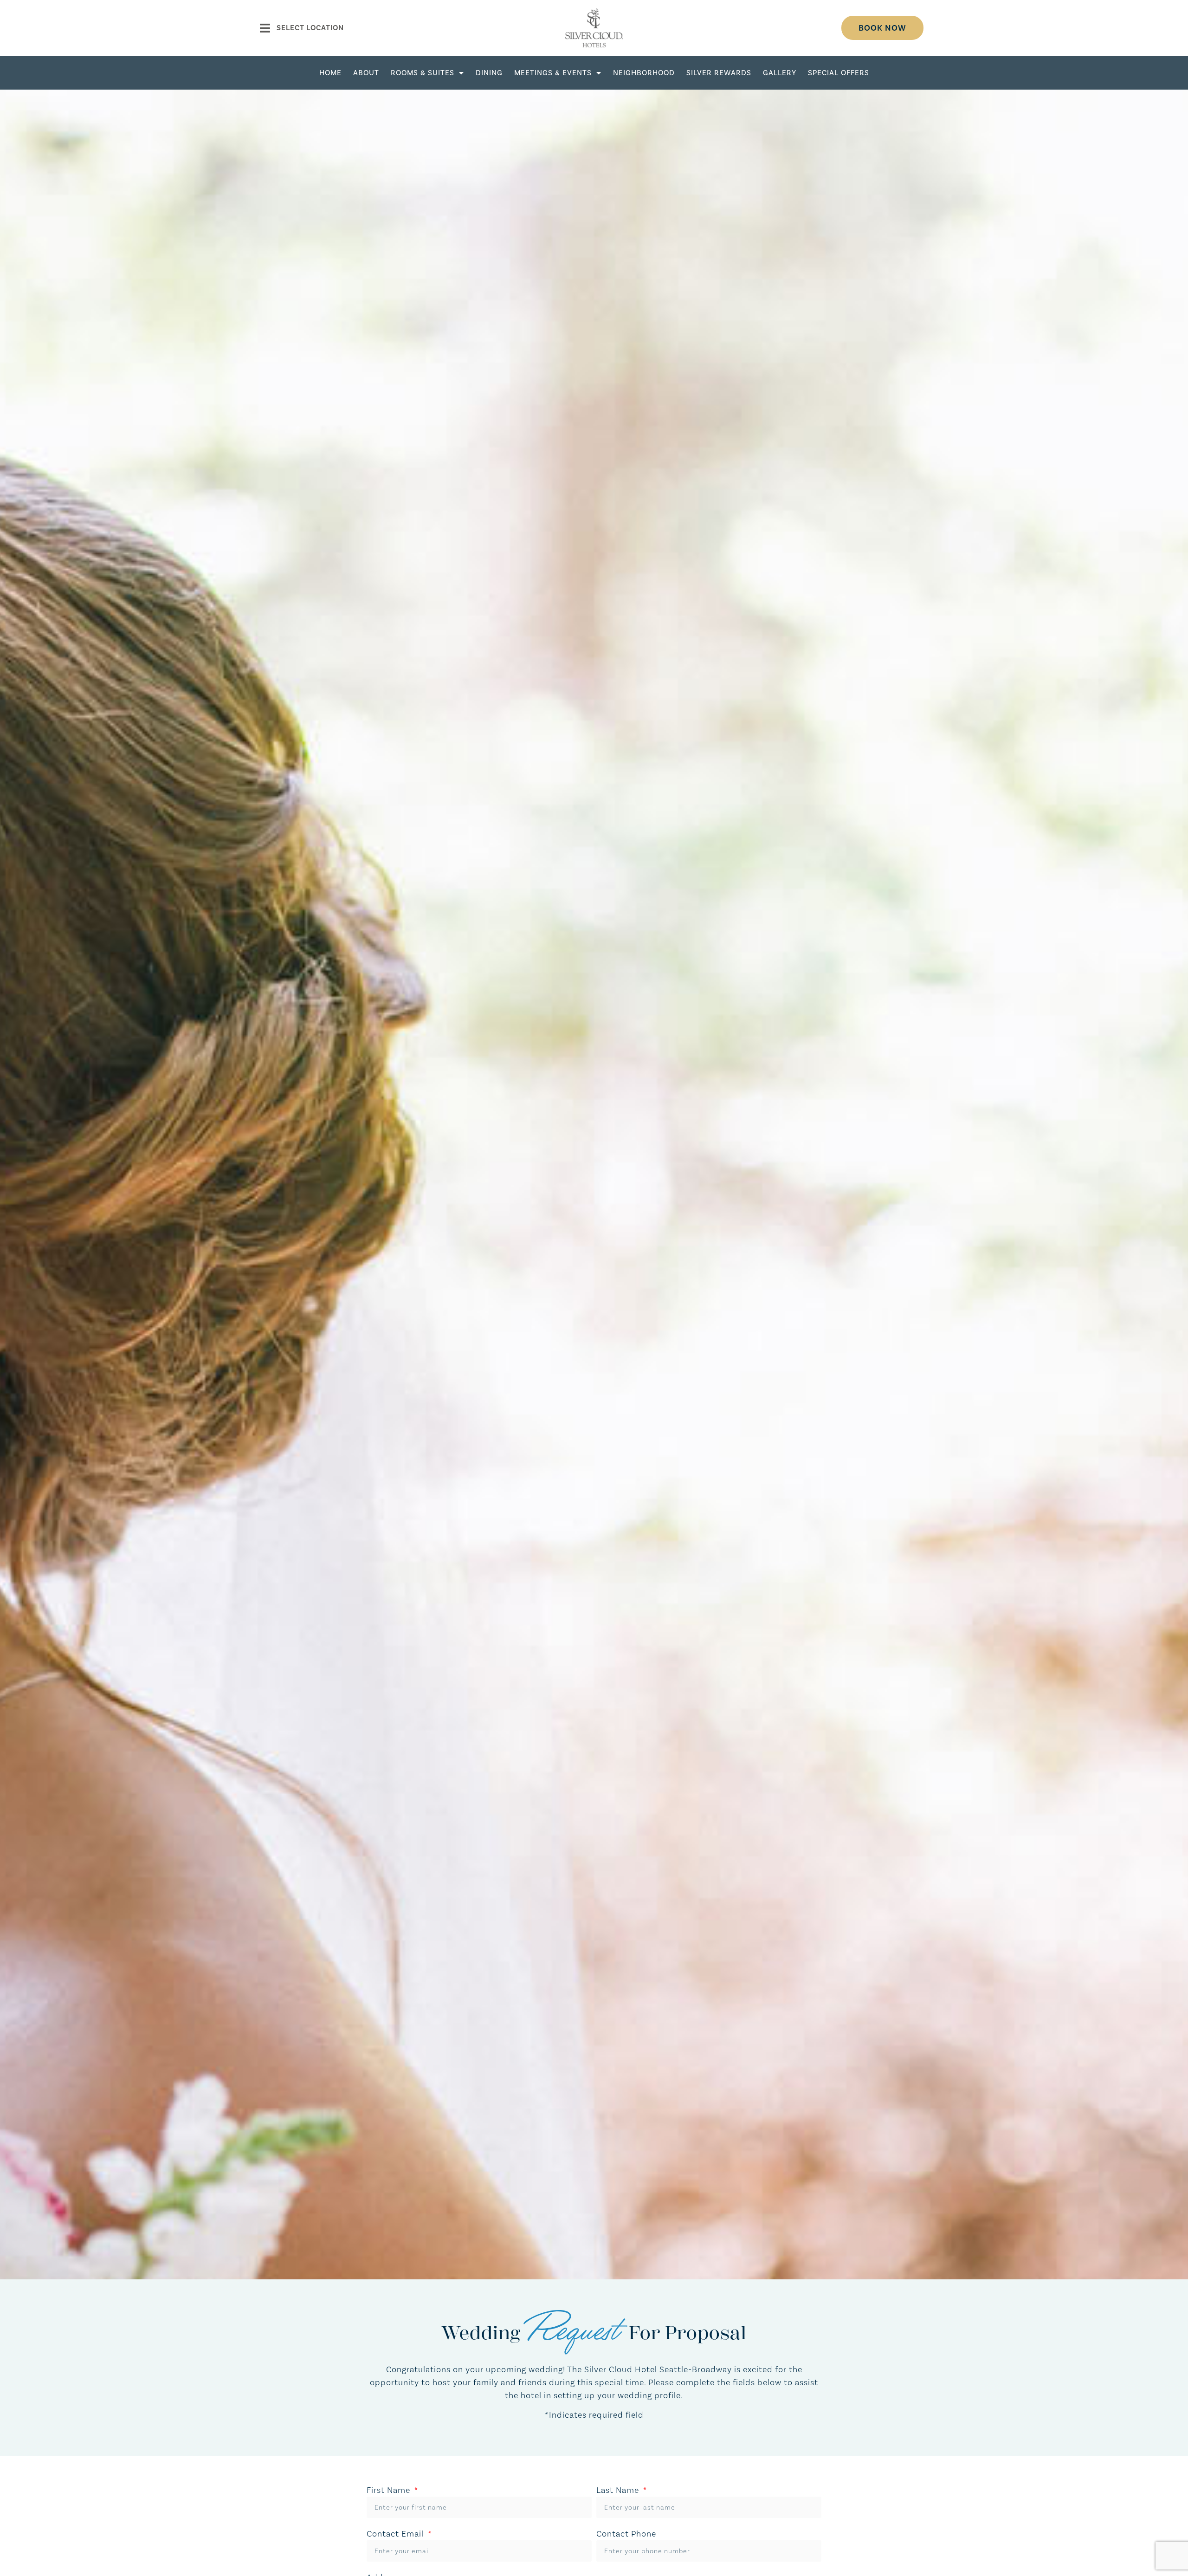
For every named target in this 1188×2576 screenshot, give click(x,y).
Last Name (619, 2490)
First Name (390, 2490)
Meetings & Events (553, 73)
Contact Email (396, 2534)
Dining (489, 73)
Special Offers (839, 73)
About (366, 73)
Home (330, 73)
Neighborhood (644, 73)
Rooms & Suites (423, 73)
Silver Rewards (719, 73)
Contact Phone (626, 2534)
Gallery (780, 73)
